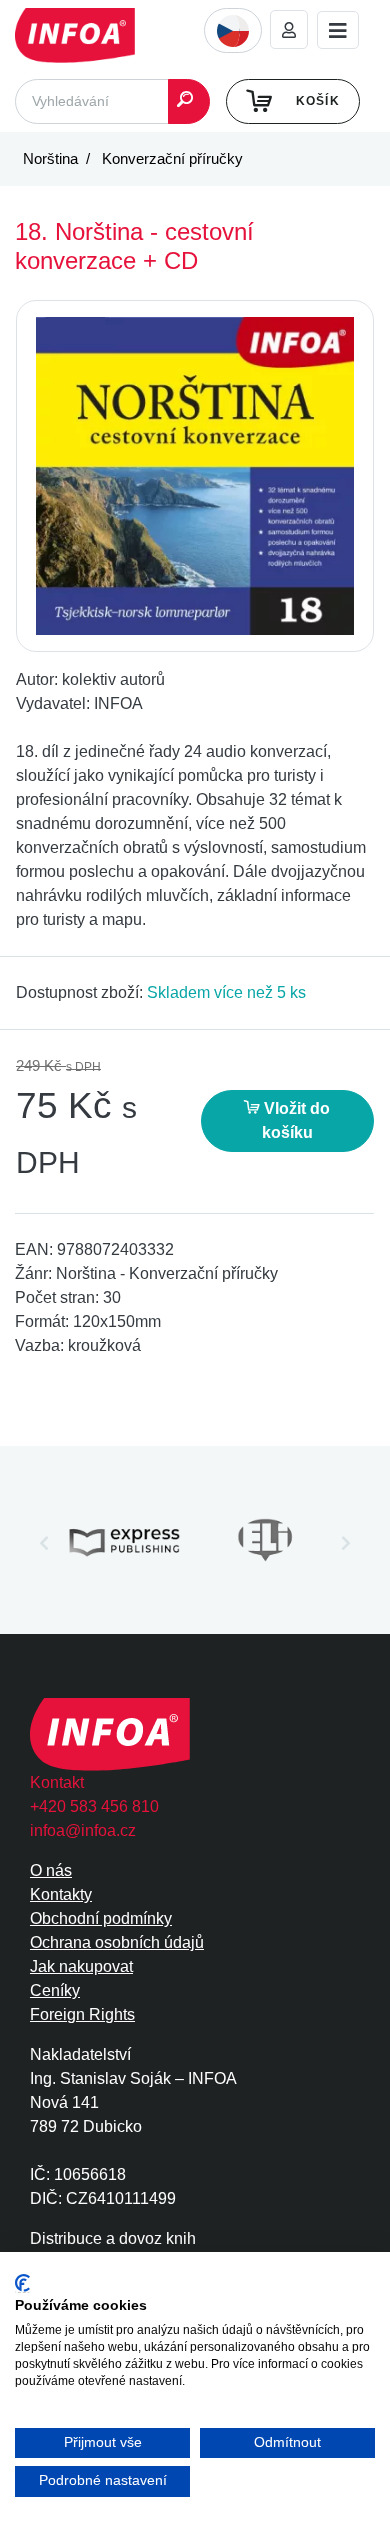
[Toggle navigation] (338, 30)
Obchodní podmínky (101, 1918)
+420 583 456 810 (94, 1806)
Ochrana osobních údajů (117, 1942)
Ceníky (55, 1990)
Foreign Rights (82, 2014)
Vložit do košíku (295, 1120)
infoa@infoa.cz (83, 1830)
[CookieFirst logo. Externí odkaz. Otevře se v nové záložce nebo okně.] (22, 2283)
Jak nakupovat (81, 1966)
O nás (51, 1870)
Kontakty (61, 1894)
